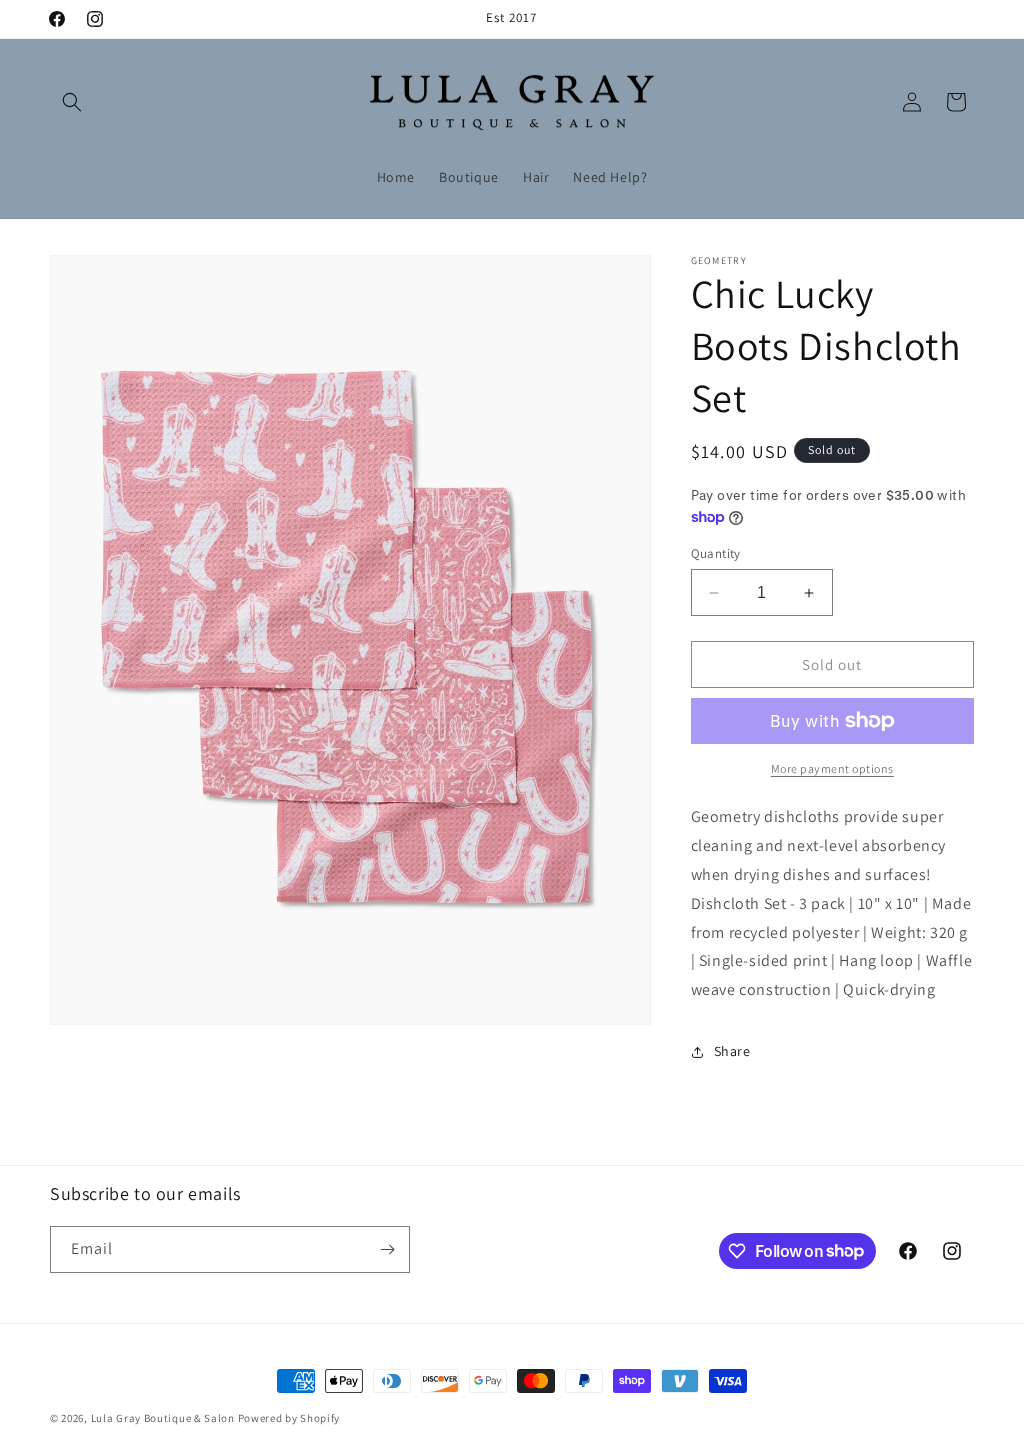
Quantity (716, 553)
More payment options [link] (832, 768)
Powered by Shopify (289, 1418)
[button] (72, 102)
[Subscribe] (387, 1249)
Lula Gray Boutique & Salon (163, 1418)
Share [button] (732, 1051)
